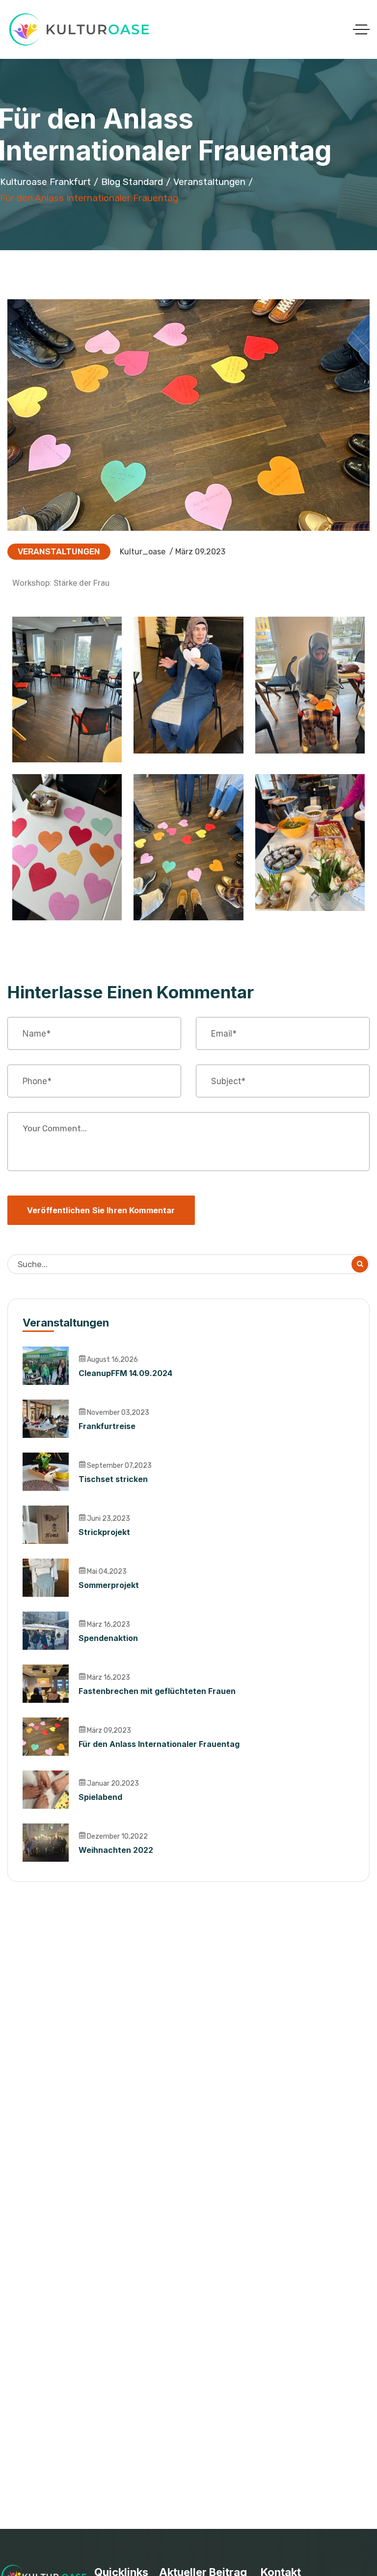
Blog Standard (132, 182)
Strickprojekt (104, 1532)
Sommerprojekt (109, 1585)
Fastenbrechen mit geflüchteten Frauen (157, 1691)
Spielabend (100, 1797)
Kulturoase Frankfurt (45, 182)
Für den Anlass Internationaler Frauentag (159, 1744)
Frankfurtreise (107, 1426)
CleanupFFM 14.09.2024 (125, 1373)
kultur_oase (143, 552)
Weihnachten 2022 (116, 1850)
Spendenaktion (108, 1638)
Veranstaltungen (209, 182)
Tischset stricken (113, 1479)
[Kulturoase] (80, 29)
